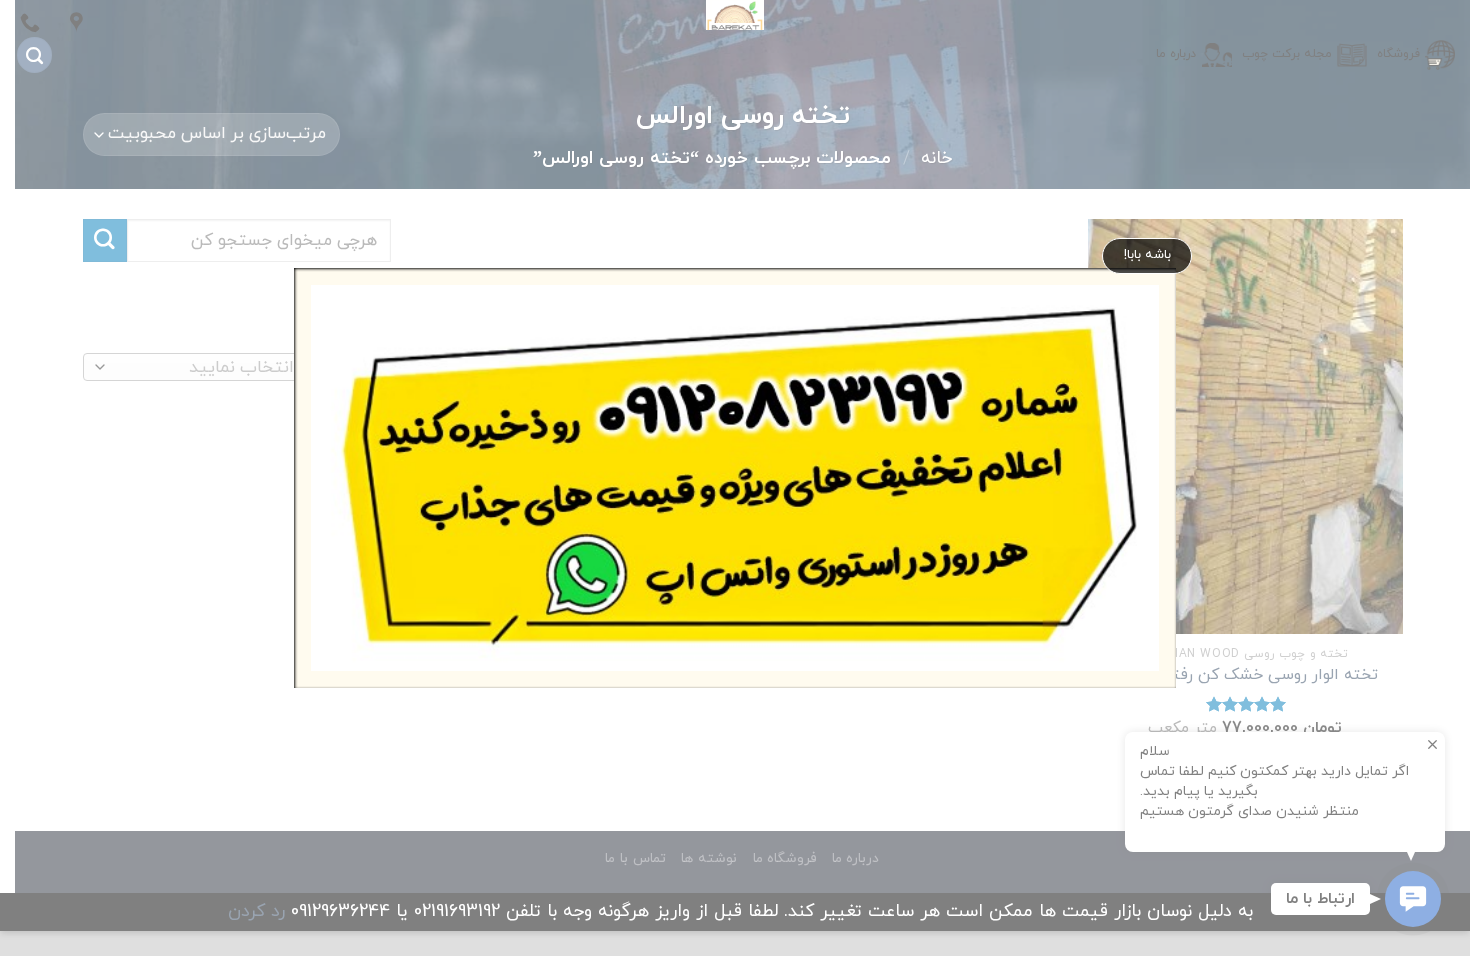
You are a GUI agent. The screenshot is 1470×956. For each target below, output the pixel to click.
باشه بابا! (1147, 255)
